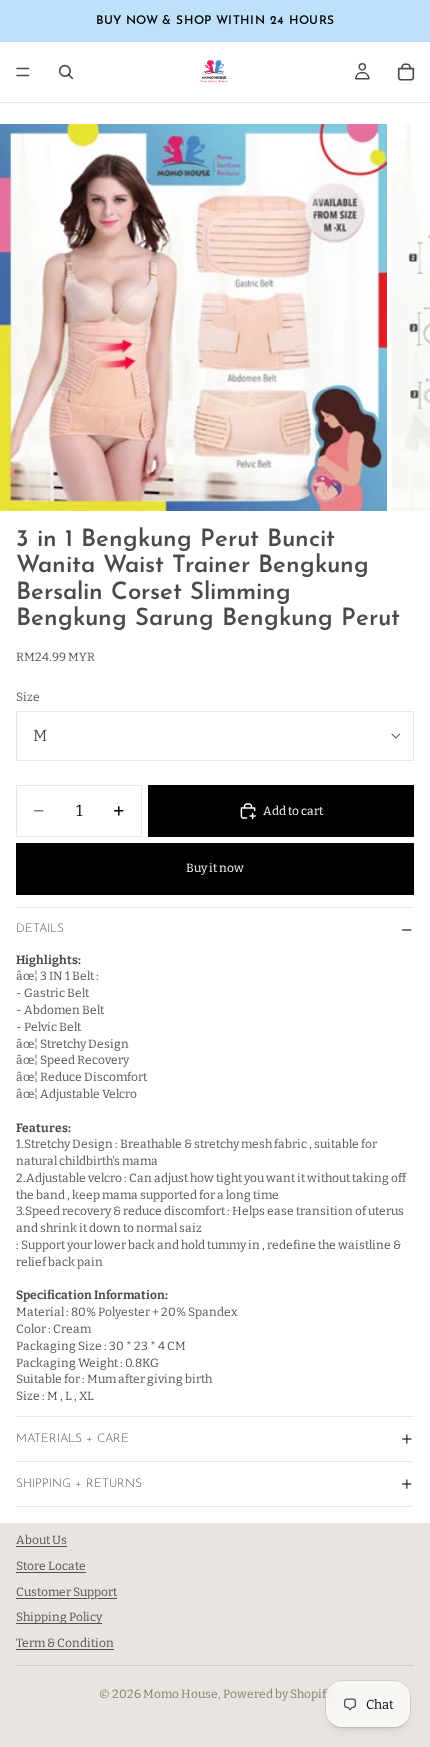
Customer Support (66, 1592)
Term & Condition (65, 1643)
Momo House (180, 1694)
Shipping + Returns (79, 1484)
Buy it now (215, 868)
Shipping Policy (59, 1618)
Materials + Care (72, 1439)
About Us (41, 1540)
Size (28, 697)
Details (40, 929)
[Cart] (406, 72)
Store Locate (51, 1566)
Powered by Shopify (277, 1694)
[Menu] (23, 72)
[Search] (66, 72)
